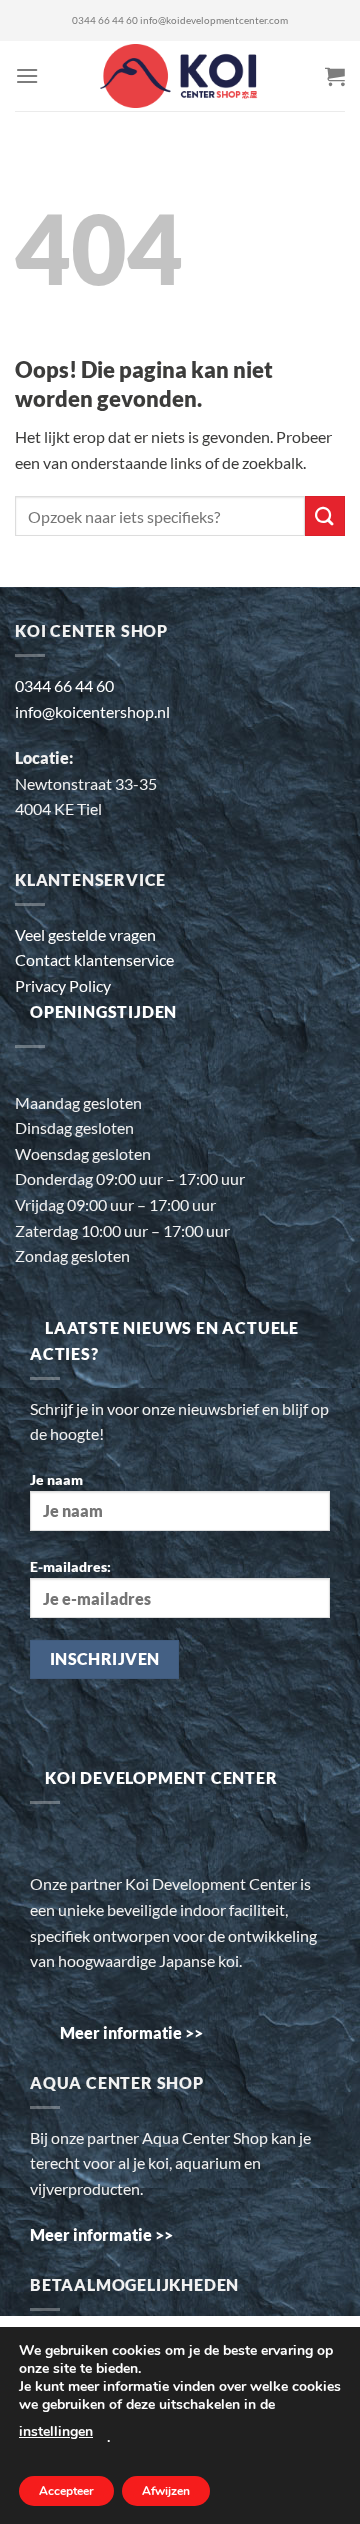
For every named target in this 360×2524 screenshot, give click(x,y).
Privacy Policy (63, 985)
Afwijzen (166, 2491)
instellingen (56, 2431)
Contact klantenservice (94, 959)
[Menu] (27, 75)
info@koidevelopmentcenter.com (214, 20)
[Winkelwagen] (335, 76)
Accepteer (66, 2491)
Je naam (56, 1479)
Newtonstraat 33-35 (86, 783)
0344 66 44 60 (105, 20)
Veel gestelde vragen (85, 934)
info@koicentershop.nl (92, 711)
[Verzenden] (325, 515)
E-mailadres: (70, 1566)
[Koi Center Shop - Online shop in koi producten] (180, 76)
